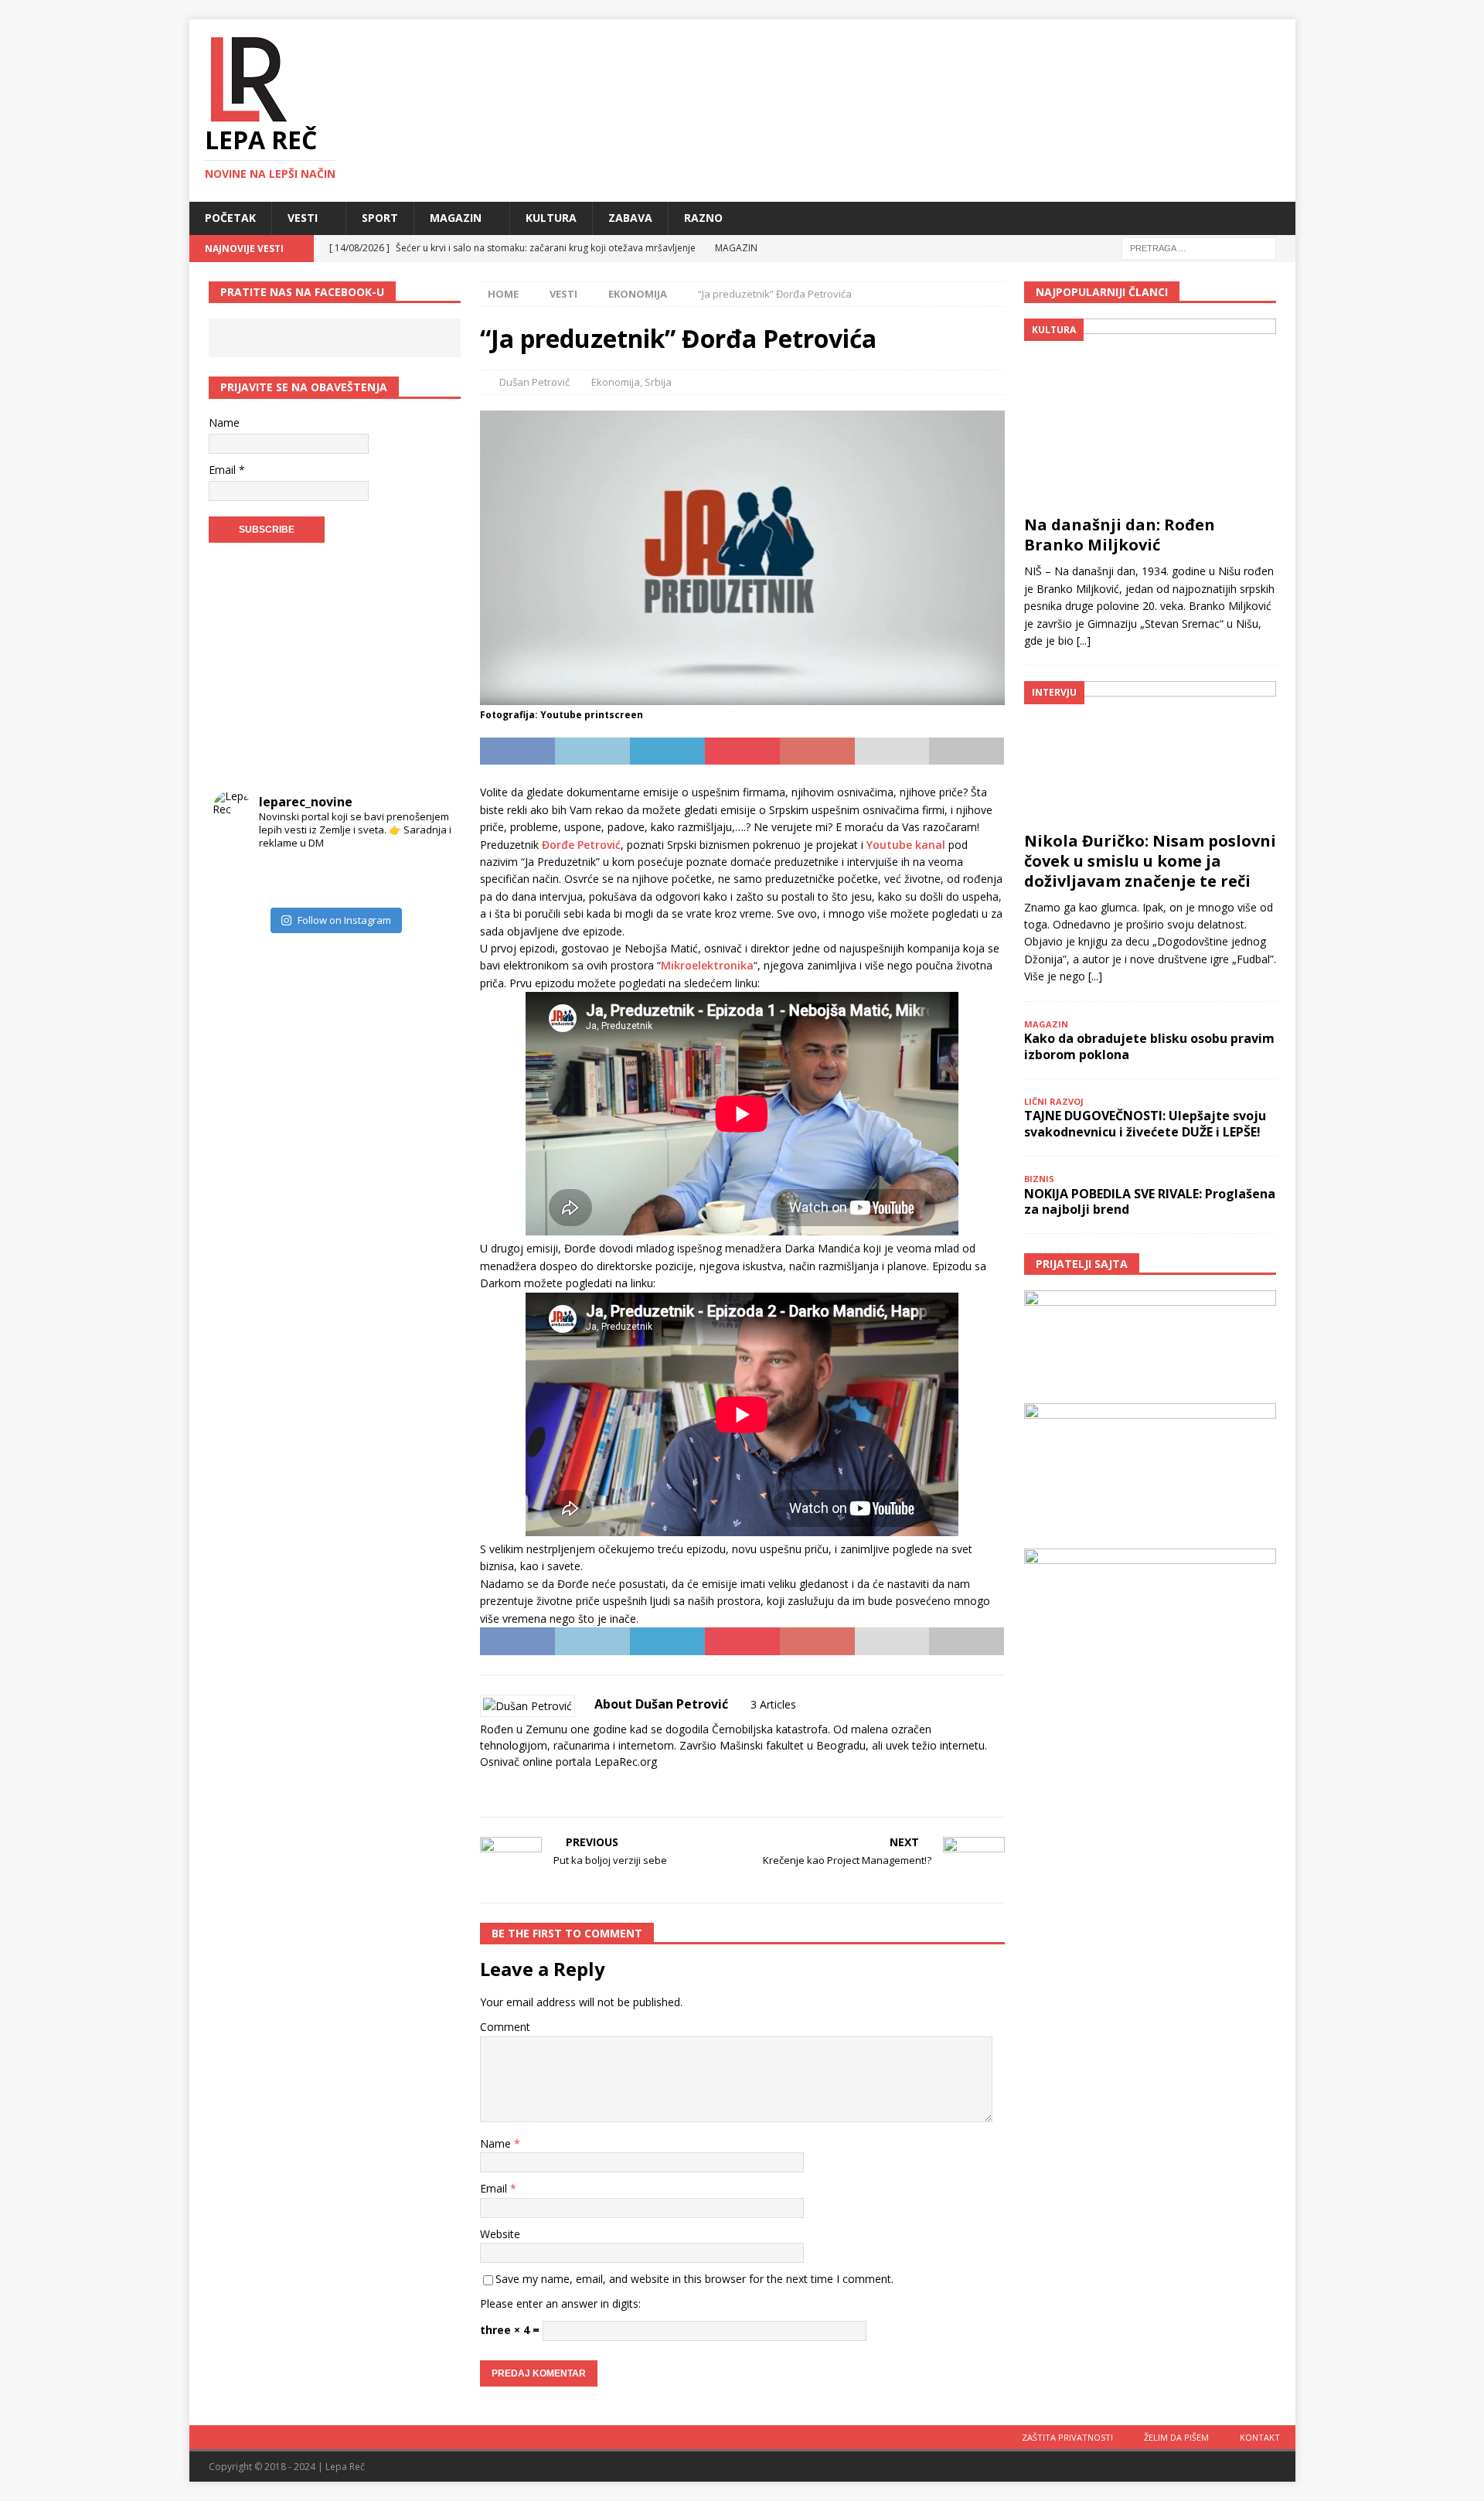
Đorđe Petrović (581, 845)
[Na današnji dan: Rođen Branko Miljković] (1150, 413)
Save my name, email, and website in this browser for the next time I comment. (694, 2279)
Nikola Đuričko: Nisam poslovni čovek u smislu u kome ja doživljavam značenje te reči (1150, 861)
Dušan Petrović (534, 382)
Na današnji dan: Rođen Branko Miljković (1120, 535)
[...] (1084, 641)
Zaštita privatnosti (1067, 2437)
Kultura (551, 218)
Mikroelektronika (707, 965)
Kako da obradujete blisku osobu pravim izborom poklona (1149, 1046)
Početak (230, 218)
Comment (505, 2027)
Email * (227, 470)
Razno (703, 218)
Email (495, 2188)
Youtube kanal (906, 845)
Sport (380, 218)
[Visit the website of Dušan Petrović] (485, 1789)
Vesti (303, 218)
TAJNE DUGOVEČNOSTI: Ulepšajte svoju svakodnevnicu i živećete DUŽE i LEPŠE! (1145, 1124)
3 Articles (773, 1704)
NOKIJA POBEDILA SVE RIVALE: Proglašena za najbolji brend (1150, 1202)
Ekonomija (616, 382)
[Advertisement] (335, 670)
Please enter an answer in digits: (560, 2303)
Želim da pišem (1176, 2437)
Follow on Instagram (344, 920)
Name (497, 2143)
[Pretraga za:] (1199, 247)
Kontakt (1260, 2437)
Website (500, 2234)
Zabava (630, 218)
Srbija (658, 382)
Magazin (456, 218)
